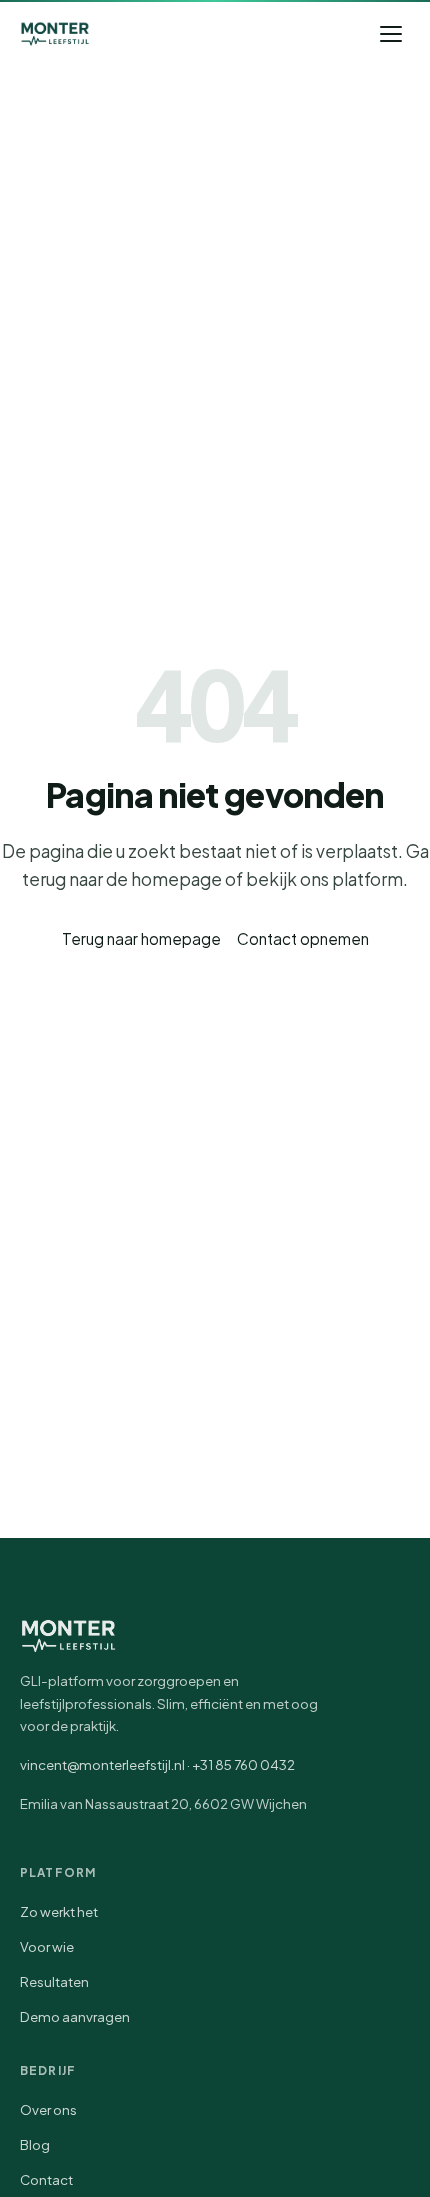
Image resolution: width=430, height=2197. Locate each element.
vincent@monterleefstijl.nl (102, 1764)
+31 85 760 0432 (243, 1764)
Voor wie (47, 1946)
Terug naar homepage (141, 938)
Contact (46, 2179)
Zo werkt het (59, 1911)
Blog (35, 2144)
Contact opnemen (303, 938)
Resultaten (54, 1981)
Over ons (48, 2109)
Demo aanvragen (75, 2016)
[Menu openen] (391, 34)
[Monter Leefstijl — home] (55, 34)
